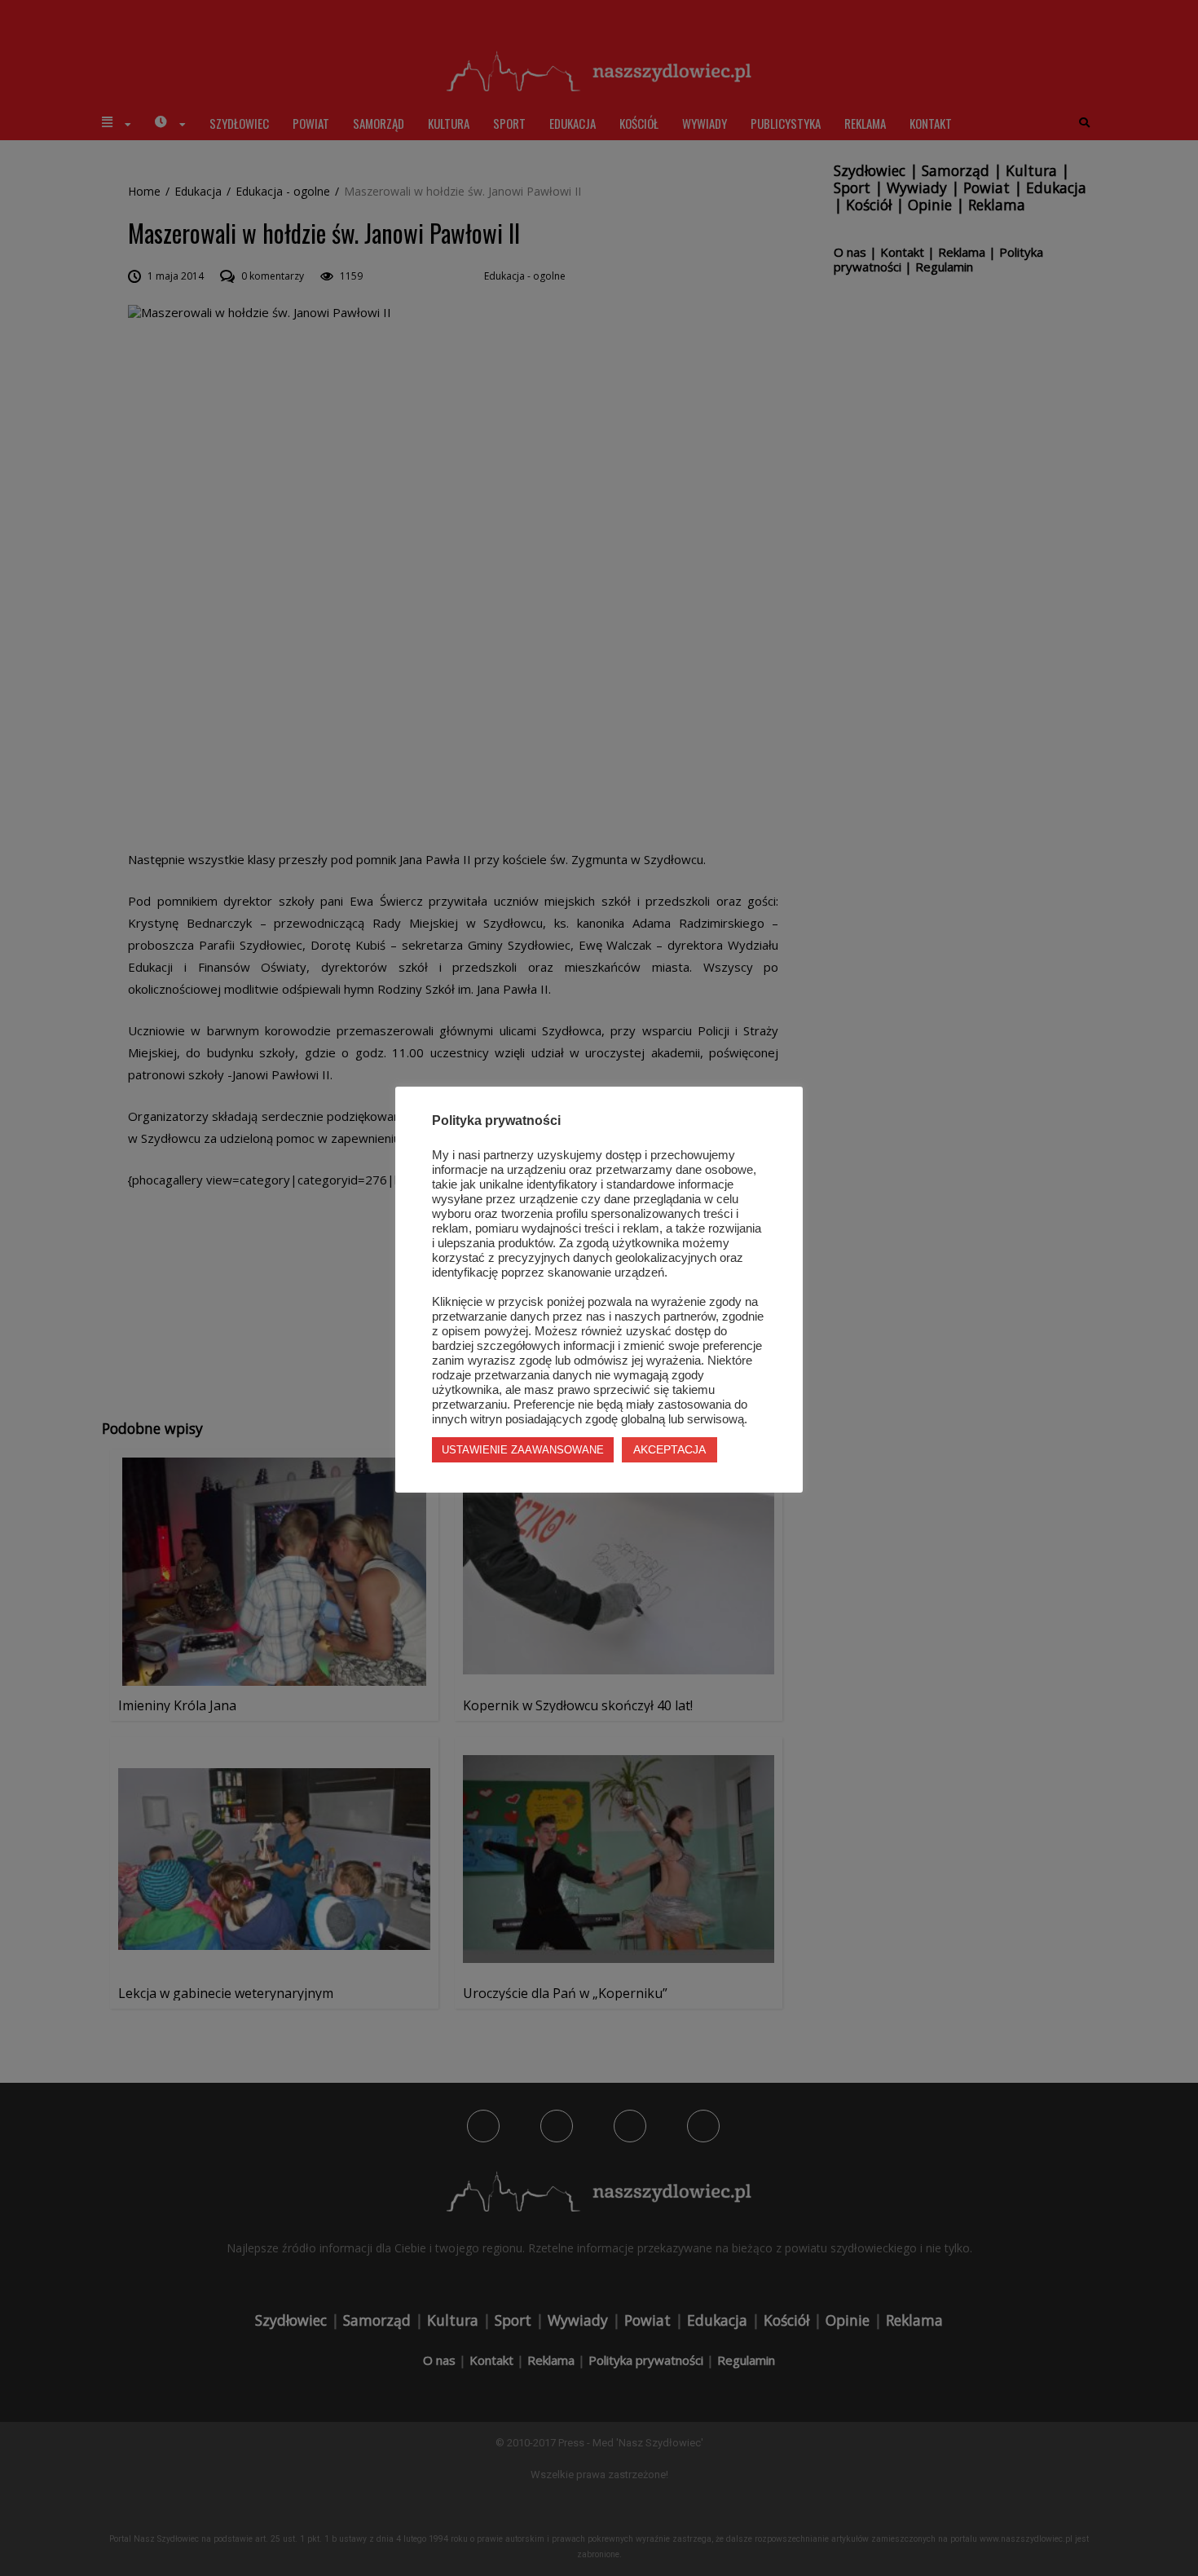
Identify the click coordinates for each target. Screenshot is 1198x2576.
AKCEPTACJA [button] (669, 1449)
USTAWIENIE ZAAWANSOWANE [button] (523, 1450)
